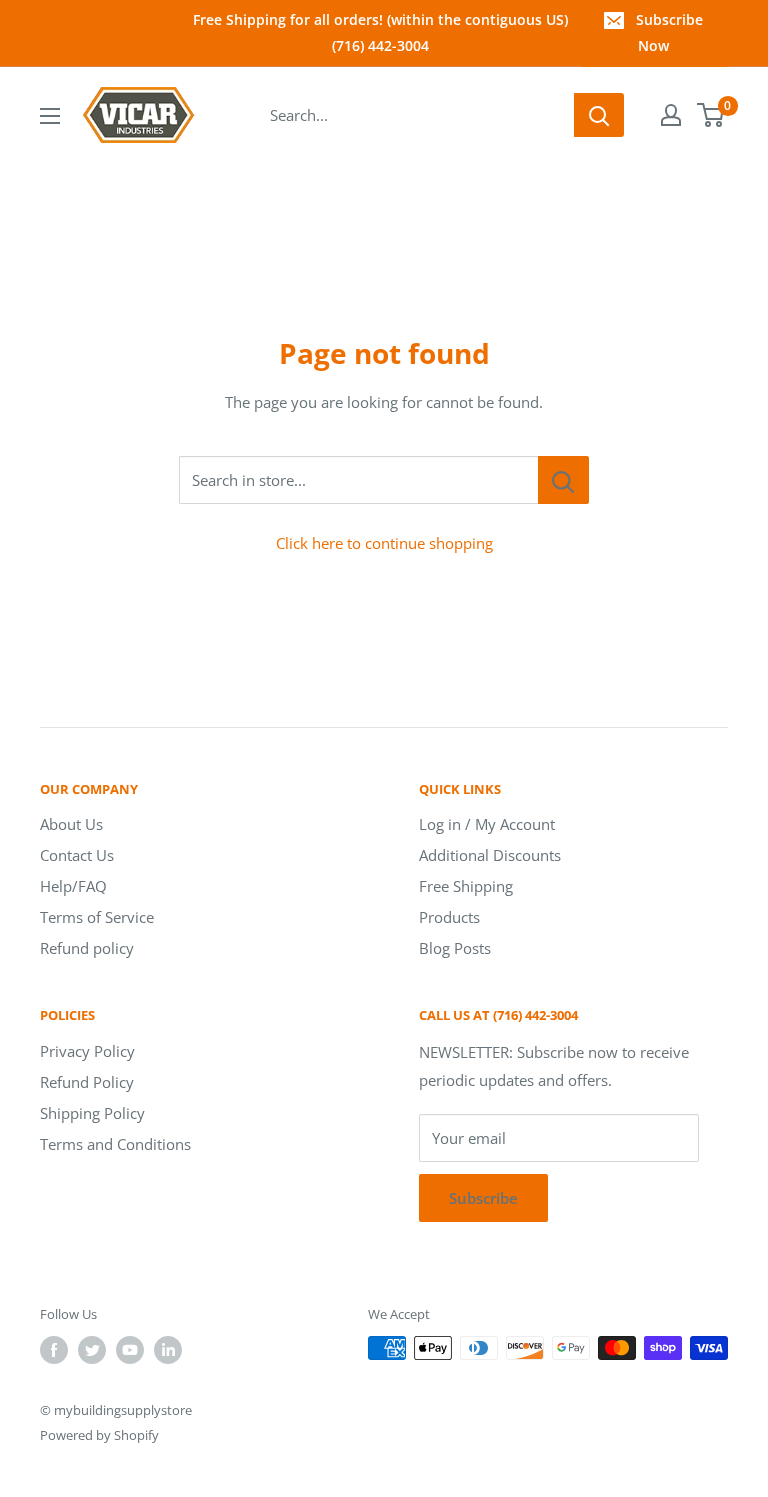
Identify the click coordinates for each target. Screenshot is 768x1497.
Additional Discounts (490, 855)
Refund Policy (87, 1082)
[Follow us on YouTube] (130, 1350)
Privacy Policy (87, 1051)
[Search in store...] (563, 480)
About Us (71, 824)
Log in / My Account (487, 824)
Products (449, 917)
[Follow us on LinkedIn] (168, 1350)
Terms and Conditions (115, 1144)
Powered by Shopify (99, 1435)
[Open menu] (50, 116)
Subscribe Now (669, 32)
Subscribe (483, 1198)
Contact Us (77, 855)
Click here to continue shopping (384, 543)
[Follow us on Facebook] (54, 1350)
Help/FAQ (73, 886)
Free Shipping (466, 886)
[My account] (671, 115)
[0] (711, 115)
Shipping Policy (92, 1113)
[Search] (599, 115)
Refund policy (87, 948)
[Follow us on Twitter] (92, 1350)
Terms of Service (97, 917)
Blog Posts (455, 948)
